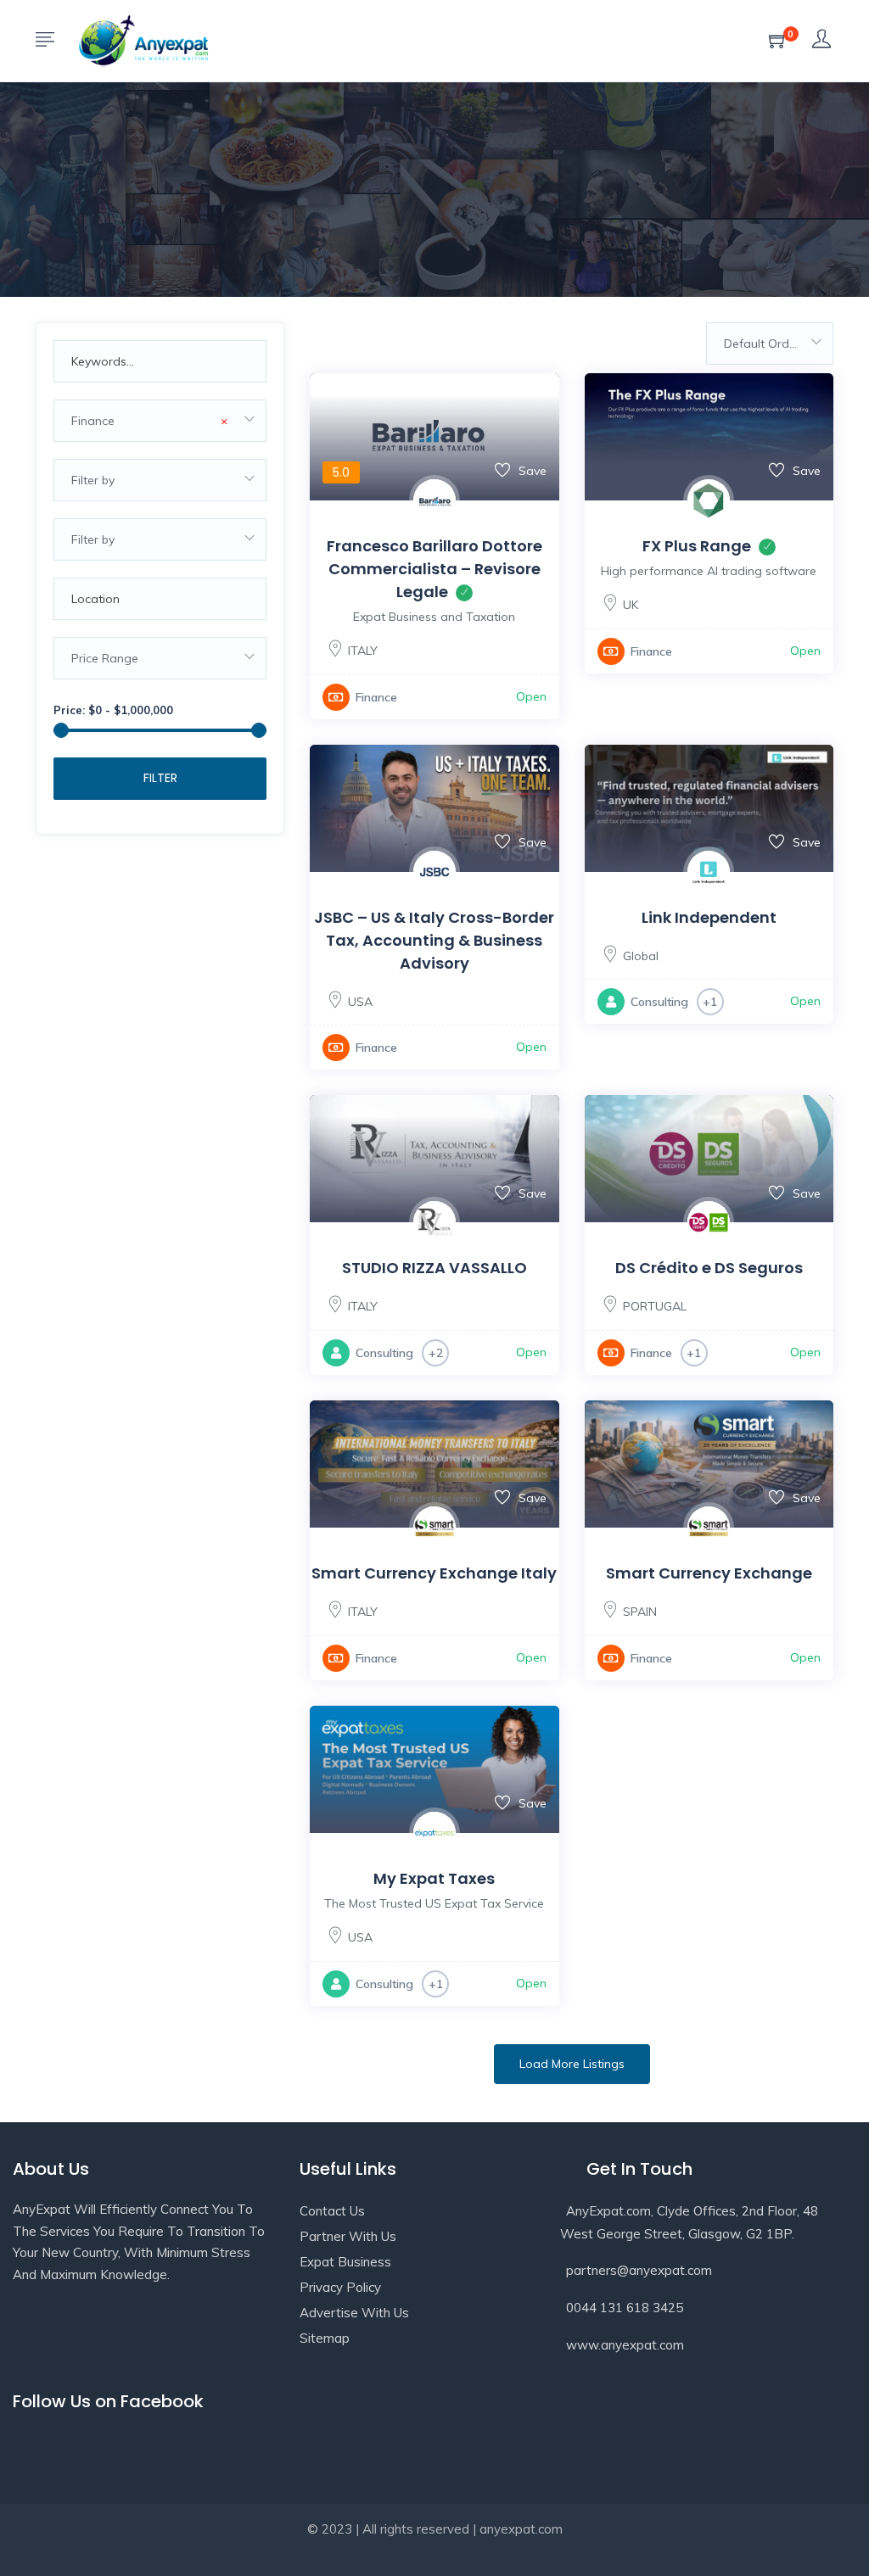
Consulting (659, 1002)
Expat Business (345, 2262)
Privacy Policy (340, 2287)
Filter (160, 778)
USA (360, 1002)
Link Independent (709, 917)
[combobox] (160, 421)
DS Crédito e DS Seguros (709, 1268)
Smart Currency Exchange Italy (434, 1573)
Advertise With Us (354, 2313)
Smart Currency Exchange (709, 1573)
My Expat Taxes (434, 1878)
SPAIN (640, 1612)
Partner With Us (348, 2236)
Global (641, 956)
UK (631, 605)
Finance (376, 697)
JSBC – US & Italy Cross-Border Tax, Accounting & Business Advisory (434, 940)
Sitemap (325, 2338)
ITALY (363, 651)
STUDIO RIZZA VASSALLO (434, 1268)
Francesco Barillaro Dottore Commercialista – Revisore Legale (434, 569)
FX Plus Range (697, 546)
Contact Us (332, 2211)
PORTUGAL (655, 1306)
